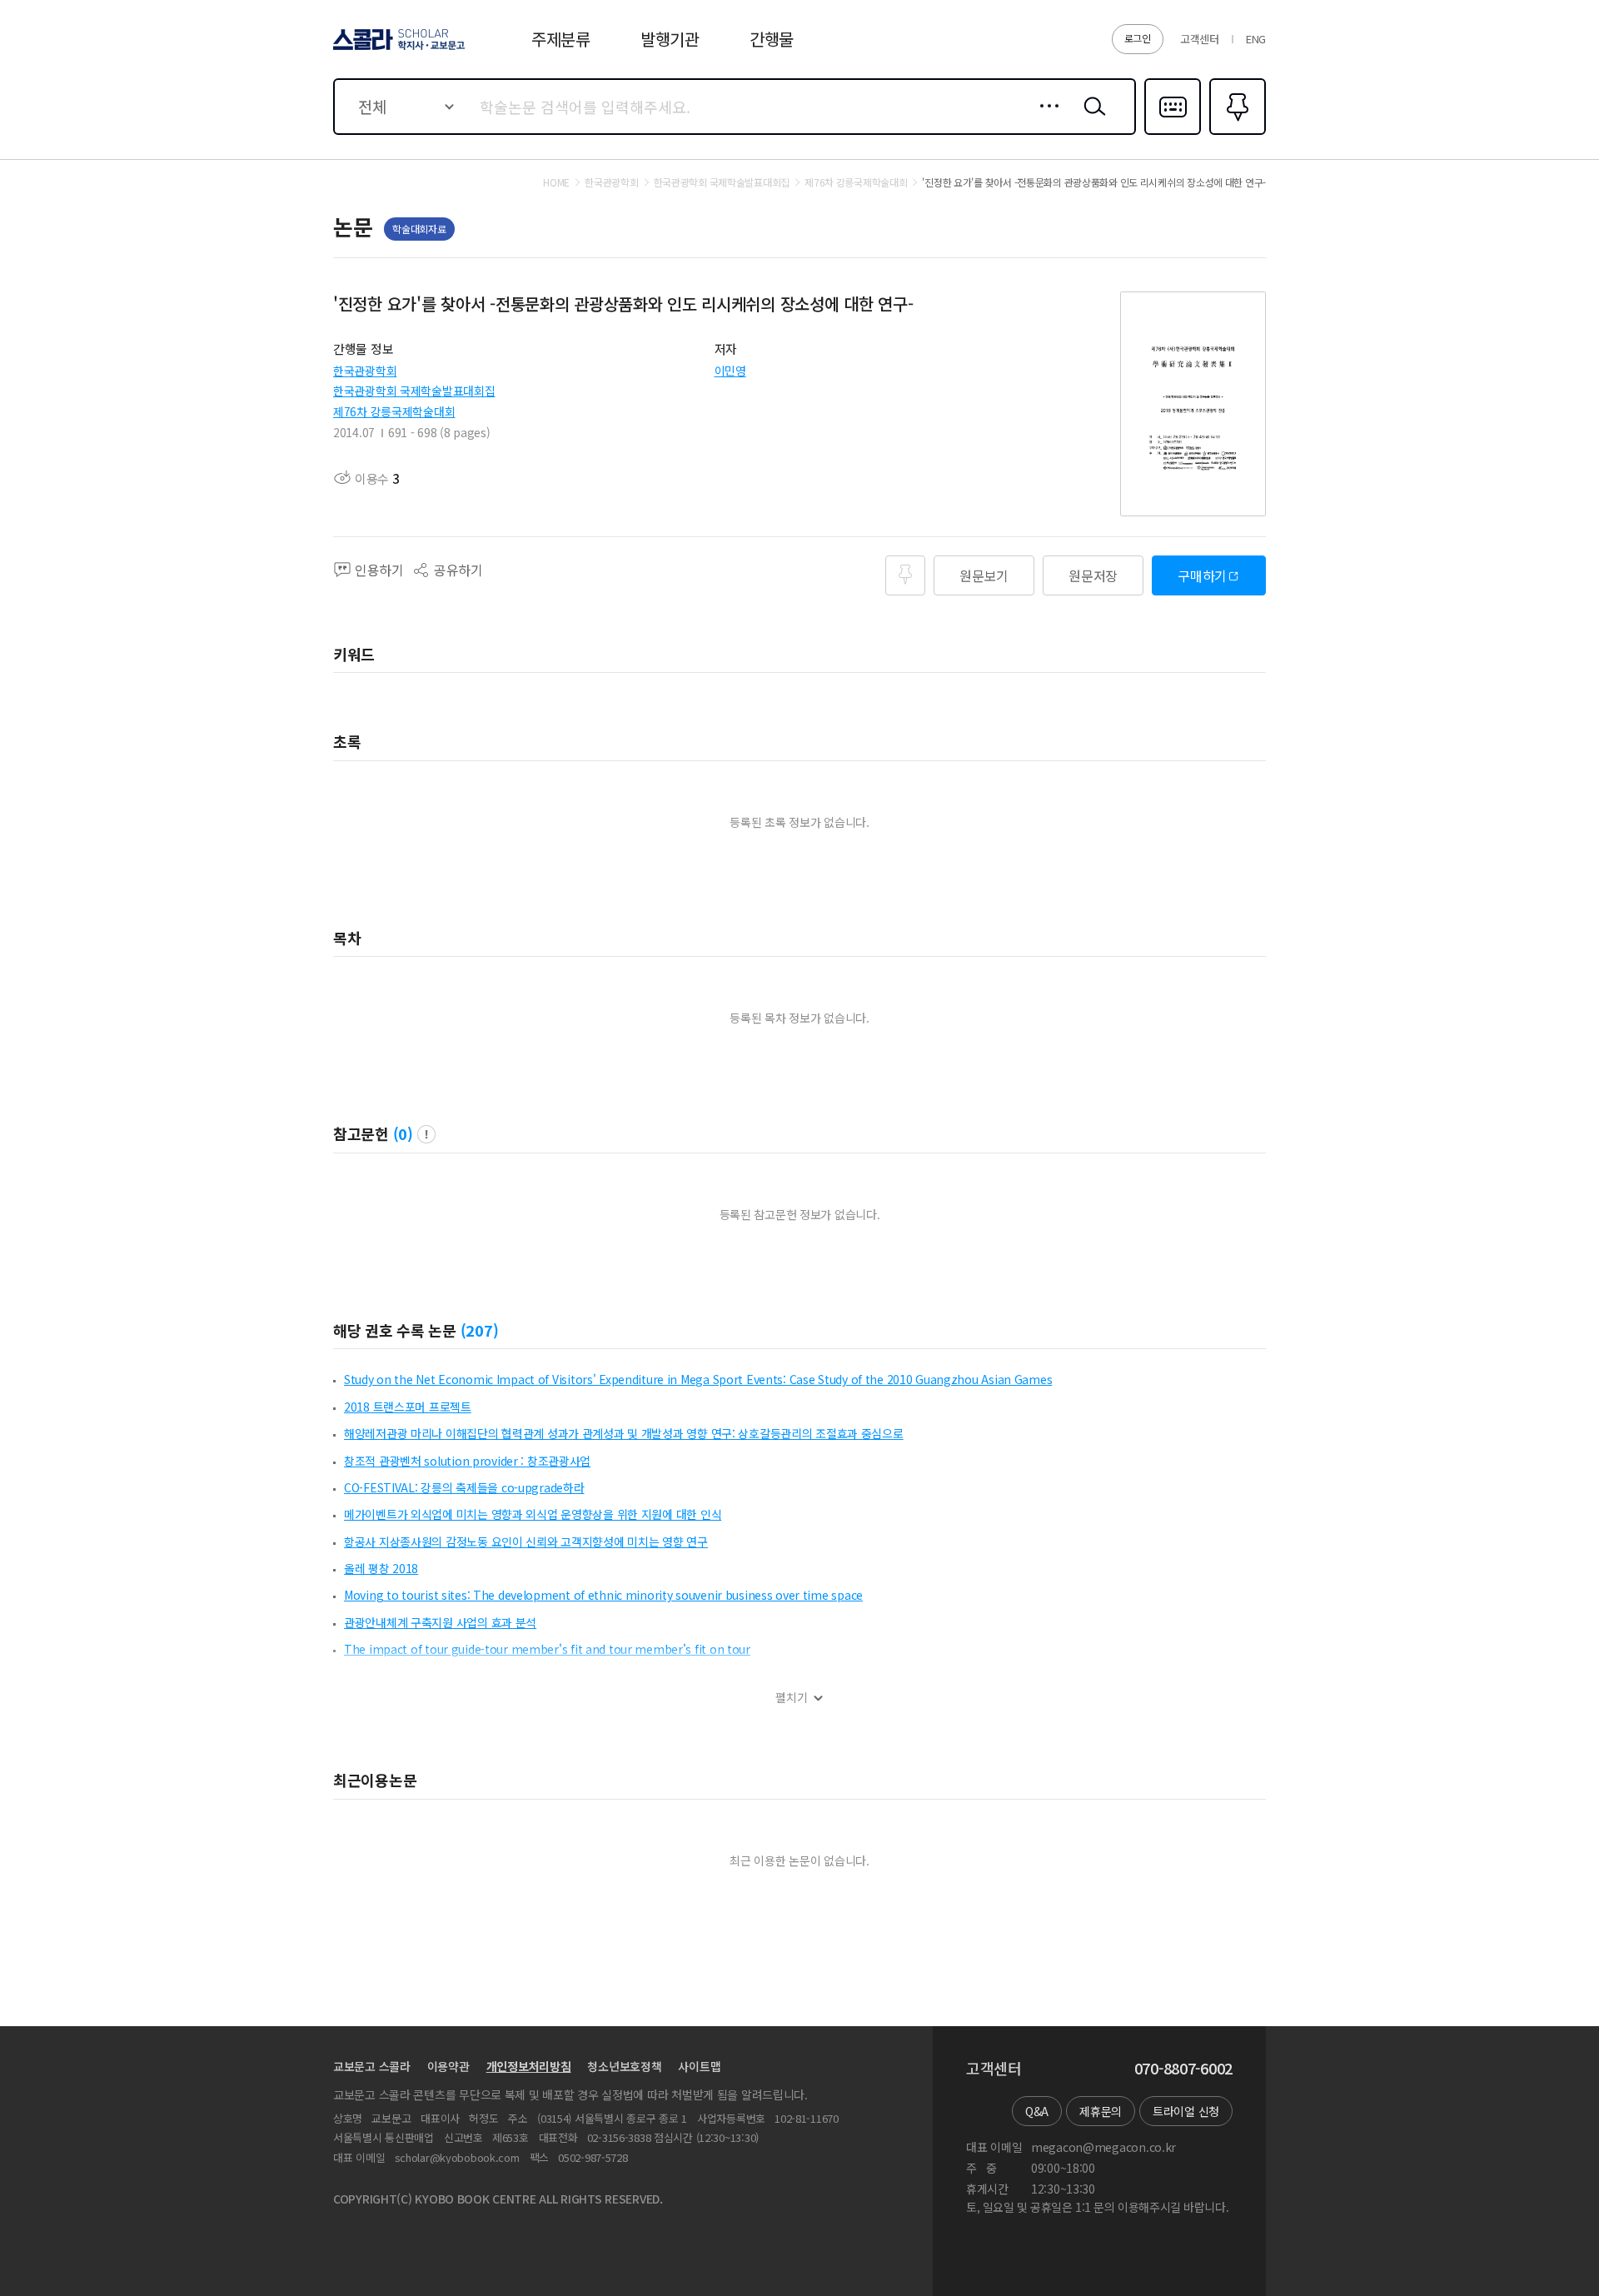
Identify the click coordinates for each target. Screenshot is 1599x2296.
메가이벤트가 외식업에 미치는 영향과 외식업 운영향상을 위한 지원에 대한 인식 (533, 1514)
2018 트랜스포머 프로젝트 (408, 1407)
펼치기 (792, 1698)
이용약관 (448, 2066)
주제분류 (561, 39)
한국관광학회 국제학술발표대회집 (414, 391)
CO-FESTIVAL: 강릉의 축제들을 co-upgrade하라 (464, 1487)
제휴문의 (1101, 2111)
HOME (556, 182)
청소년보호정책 (624, 2066)
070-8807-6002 (1183, 2069)
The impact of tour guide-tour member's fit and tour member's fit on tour (547, 1649)
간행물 (772, 39)
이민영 (730, 371)
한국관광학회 (365, 371)
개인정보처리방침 (529, 2066)
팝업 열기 (426, 1134)
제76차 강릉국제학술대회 (394, 411)
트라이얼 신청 (1186, 2111)
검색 (1091, 119)
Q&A (1037, 2111)
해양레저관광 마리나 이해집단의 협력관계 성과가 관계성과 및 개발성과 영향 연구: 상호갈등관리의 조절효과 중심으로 (624, 1433)
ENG (1256, 39)
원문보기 (984, 575)
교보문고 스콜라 (372, 2066)
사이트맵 (699, 2066)
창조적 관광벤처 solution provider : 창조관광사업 (467, 1461)
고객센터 (1200, 39)
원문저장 (1093, 575)
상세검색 (1045, 119)
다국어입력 (1173, 133)
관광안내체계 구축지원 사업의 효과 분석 (440, 1622)
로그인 (1138, 38)
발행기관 (670, 39)
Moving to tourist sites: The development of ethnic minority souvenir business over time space (603, 1595)
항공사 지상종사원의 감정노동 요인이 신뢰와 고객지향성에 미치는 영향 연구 (526, 1541)
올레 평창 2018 (381, 1568)
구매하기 (1202, 575)
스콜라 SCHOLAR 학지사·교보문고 (398, 49)
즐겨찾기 (1235, 133)
